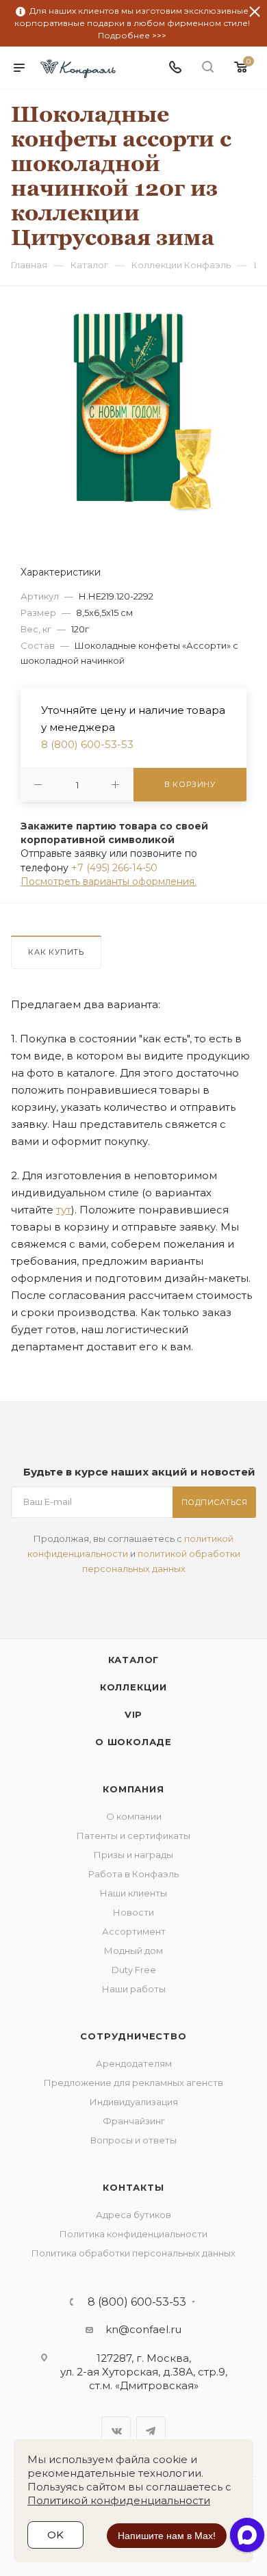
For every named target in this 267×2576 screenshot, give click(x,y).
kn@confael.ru (143, 2329)
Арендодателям (134, 2063)
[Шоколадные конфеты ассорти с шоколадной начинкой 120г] (133, 411)
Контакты (133, 2187)
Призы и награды (133, 1855)
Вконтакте (116, 2431)
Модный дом (133, 1950)
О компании (134, 1816)
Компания (133, 1789)
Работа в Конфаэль (133, 1874)
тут (64, 1210)
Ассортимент (134, 1931)
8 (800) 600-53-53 (87, 744)
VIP (133, 1714)
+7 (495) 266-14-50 (114, 868)
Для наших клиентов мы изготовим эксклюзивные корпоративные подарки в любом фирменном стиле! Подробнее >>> (132, 23)
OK (55, 2535)
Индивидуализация (134, 2102)
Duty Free (134, 1970)
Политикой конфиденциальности (119, 2500)
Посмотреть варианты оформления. (109, 881)
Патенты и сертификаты (133, 1836)
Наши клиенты (133, 1893)
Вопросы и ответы (133, 2140)
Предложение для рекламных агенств (133, 2083)
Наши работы (134, 1989)
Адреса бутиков (133, 2215)
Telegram (151, 2431)
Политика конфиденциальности (133, 2234)
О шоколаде (133, 1742)
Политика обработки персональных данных (133, 2253)
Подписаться (215, 1502)
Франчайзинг (134, 2121)
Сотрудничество (133, 2036)
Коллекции (133, 1687)
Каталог (134, 1660)
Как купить (56, 952)
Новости (133, 1912)
